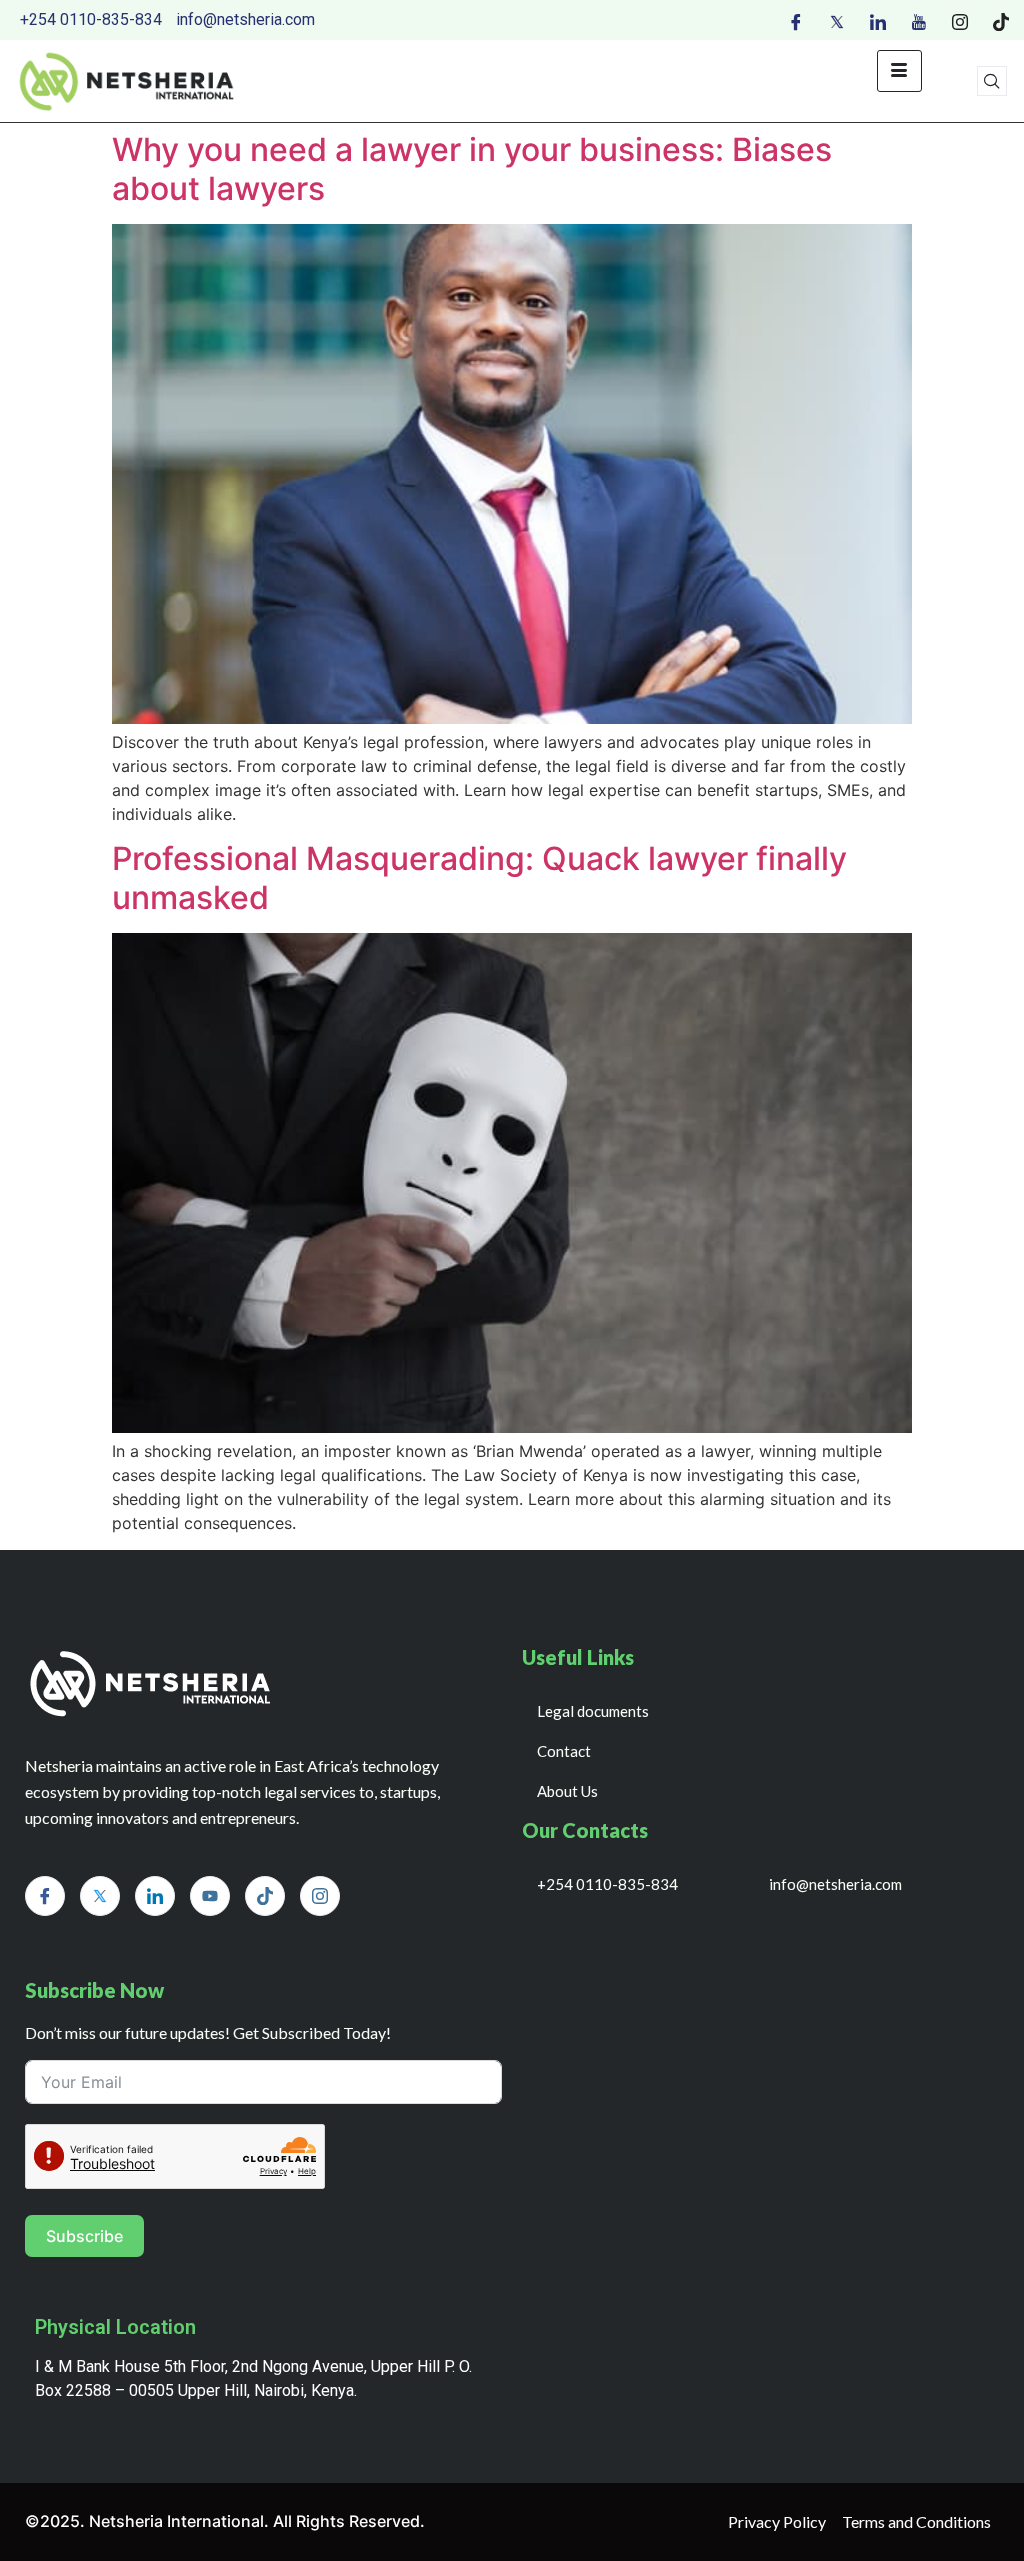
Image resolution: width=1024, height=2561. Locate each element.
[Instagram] (960, 20)
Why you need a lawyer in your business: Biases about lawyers (472, 168)
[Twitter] (837, 20)
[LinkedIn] (878, 20)
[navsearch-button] (992, 81)
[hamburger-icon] (899, 71)
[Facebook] (796, 20)
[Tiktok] (1001, 20)
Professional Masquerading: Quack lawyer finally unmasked (479, 877)
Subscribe (84, 2236)
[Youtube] (919, 20)
